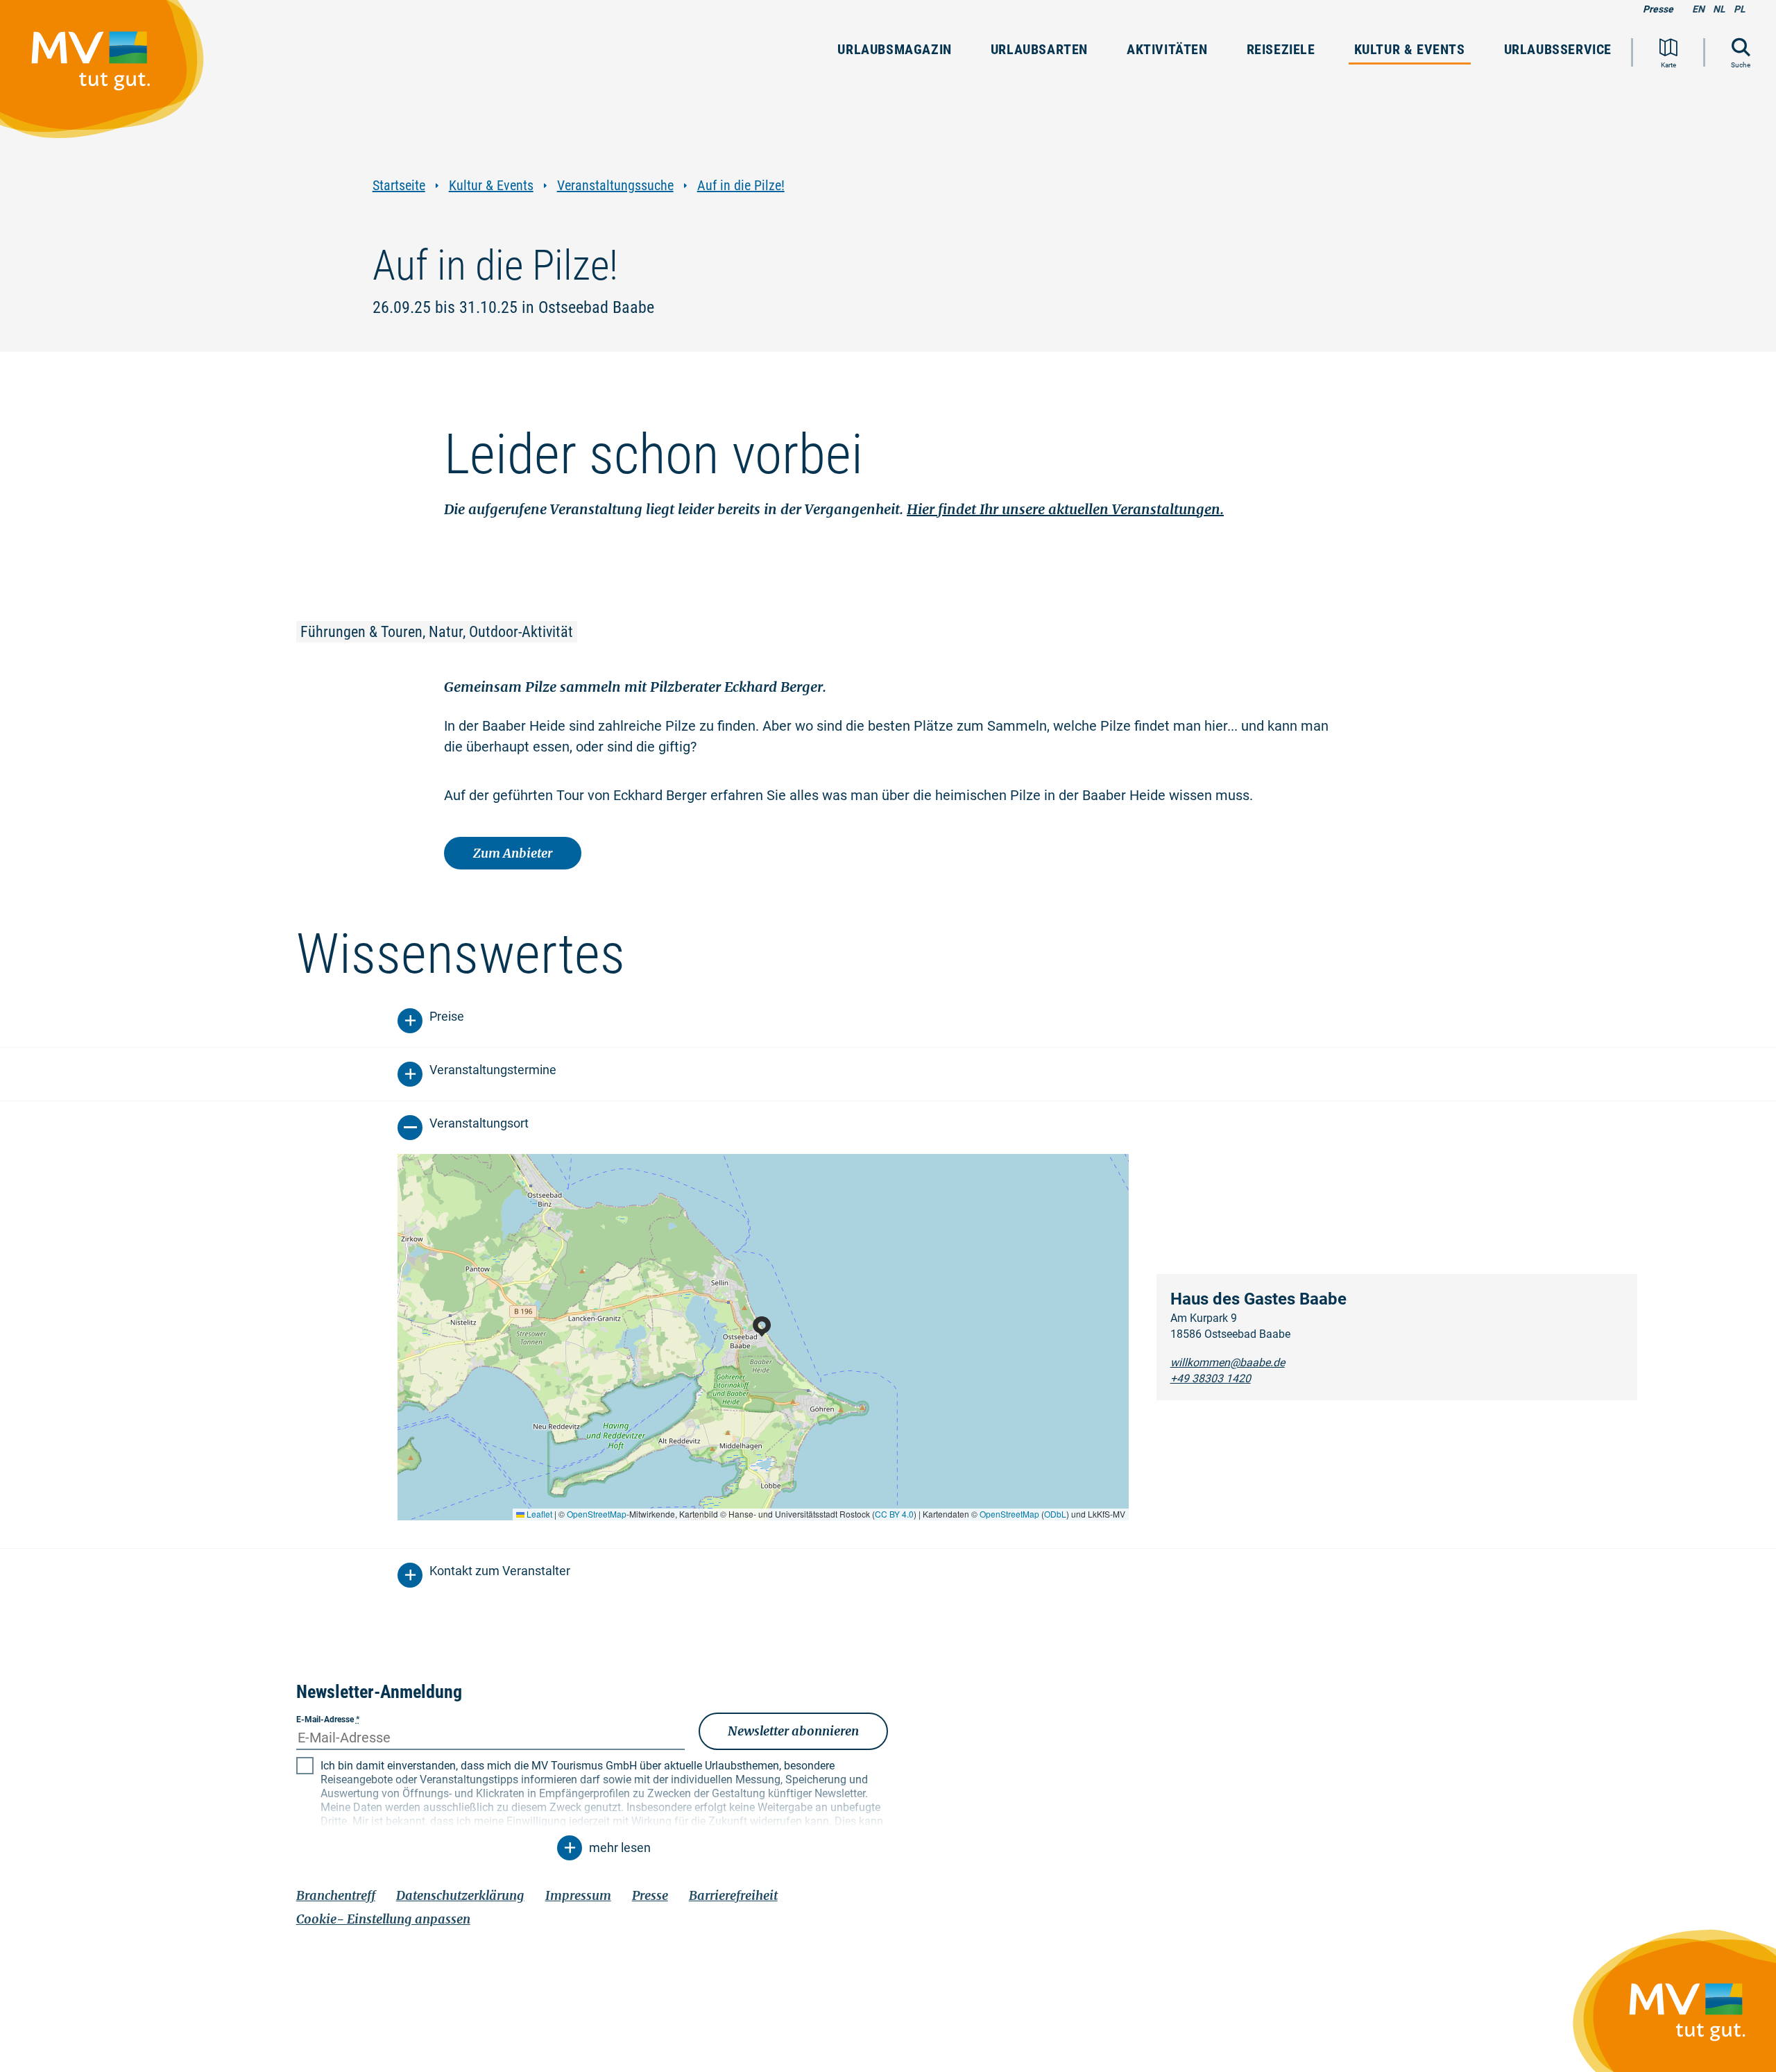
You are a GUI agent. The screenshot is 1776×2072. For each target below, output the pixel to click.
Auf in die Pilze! (741, 186)
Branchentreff (336, 1895)
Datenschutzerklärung (460, 1895)
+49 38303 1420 (1211, 1378)
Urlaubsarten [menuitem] (1039, 49)
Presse (1658, 9)
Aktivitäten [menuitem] (1167, 49)
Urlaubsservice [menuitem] (1558, 49)
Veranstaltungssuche (615, 186)
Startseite (399, 186)
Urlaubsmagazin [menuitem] (894, 49)
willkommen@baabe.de (1228, 1362)
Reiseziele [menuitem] (1281, 49)
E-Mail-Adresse (328, 1719)
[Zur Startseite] (109, 76)
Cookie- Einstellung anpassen (383, 1919)
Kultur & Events (491, 186)
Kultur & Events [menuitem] (1410, 49)
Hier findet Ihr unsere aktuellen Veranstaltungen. (1065, 509)
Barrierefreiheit (733, 1895)
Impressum (578, 1895)
